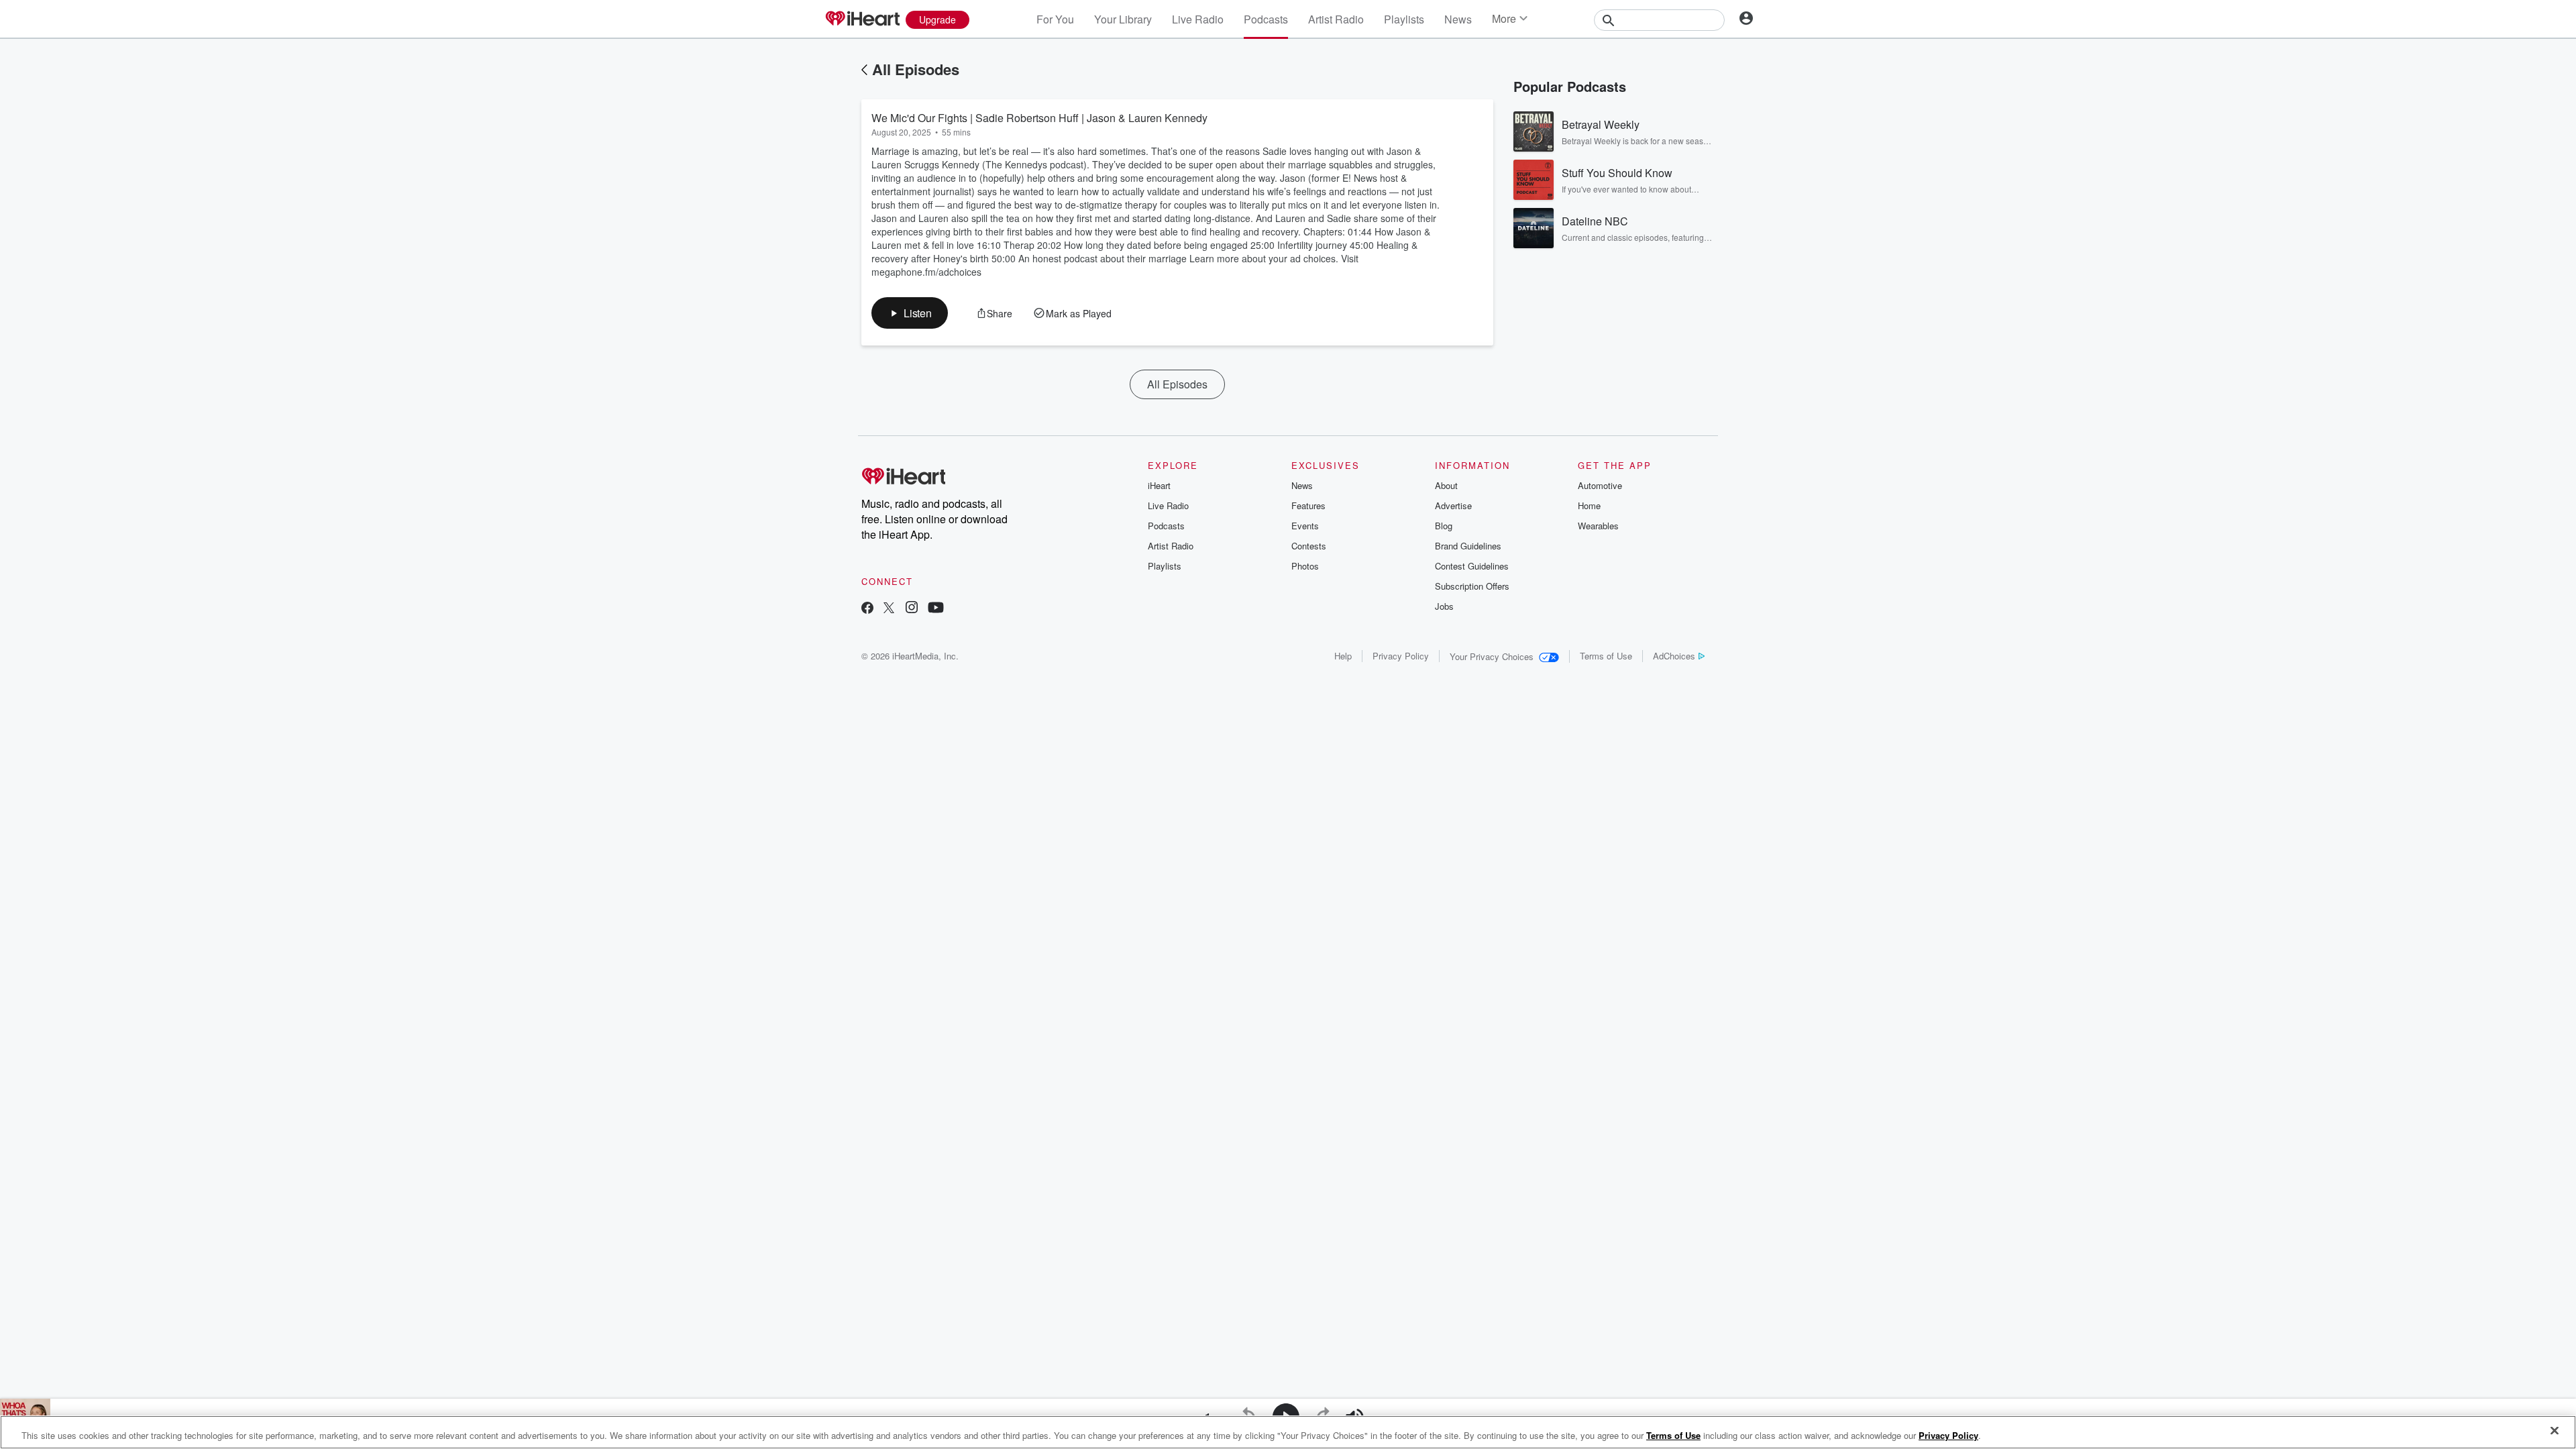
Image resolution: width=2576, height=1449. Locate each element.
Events (1305, 526)
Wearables (1598, 526)
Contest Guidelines (1472, 566)
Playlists (1404, 19)
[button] (910, 313)
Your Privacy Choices (1492, 656)
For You (1055, 19)
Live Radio (1198, 19)
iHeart (1159, 485)
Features (1308, 505)
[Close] (2555, 1431)
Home (1589, 505)
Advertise (1453, 505)
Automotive (1600, 485)
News (1458, 19)
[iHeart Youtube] (936, 609)
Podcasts (1266, 19)
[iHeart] (862, 19)
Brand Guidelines (1468, 546)
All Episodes (916, 69)
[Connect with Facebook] (867, 609)
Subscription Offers (1472, 586)
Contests (1309, 546)
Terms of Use (1606, 656)
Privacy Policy (1401, 656)
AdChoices (1674, 656)
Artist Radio (1336, 19)
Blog (1444, 526)
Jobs (1444, 606)
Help (1343, 656)
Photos (1305, 566)
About (1446, 485)
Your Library (1123, 19)
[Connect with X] (889, 609)
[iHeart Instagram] (912, 609)
